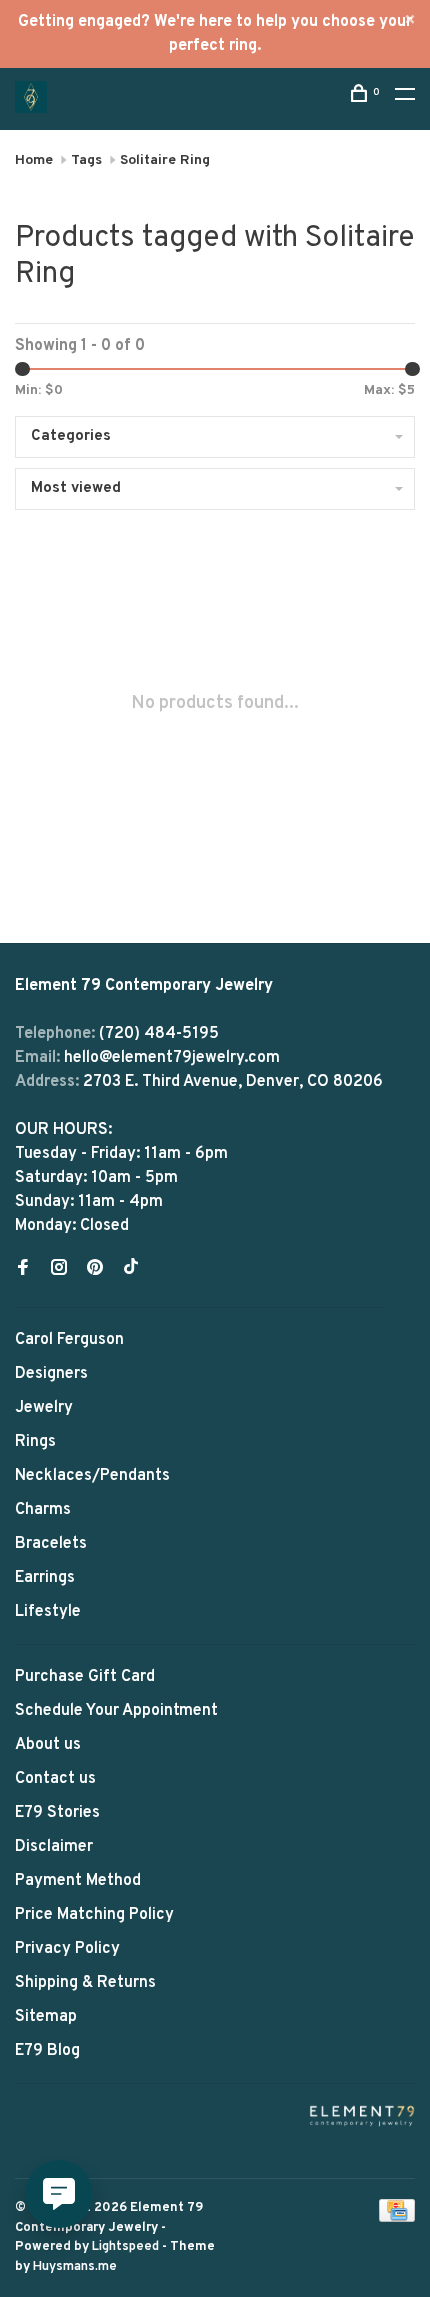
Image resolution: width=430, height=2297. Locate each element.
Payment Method (78, 1881)
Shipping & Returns (85, 1983)
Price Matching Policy (94, 1915)
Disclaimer (54, 1847)
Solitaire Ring (165, 160)
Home (34, 160)
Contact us (55, 1779)
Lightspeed (125, 2247)
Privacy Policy (67, 1949)
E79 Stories (57, 1813)
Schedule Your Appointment (116, 1711)
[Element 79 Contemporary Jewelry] (362, 2115)
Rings (35, 1442)
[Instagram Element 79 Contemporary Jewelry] (59, 1270)
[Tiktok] (131, 1270)
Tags (86, 160)
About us (48, 1745)
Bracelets (51, 1544)
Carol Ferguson (69, 1340)
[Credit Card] (397, 2218)
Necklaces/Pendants (92, 1476)
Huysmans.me (75, 2267)
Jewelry (44, 1408)
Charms (43, 1510)
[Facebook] (23, 1270)
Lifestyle (48, 1612)
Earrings (45, 1578)
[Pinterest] (95, 1270)
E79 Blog (47, 2051)
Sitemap (46, 2017)
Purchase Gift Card (85, 1677)
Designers (51, 1374)
